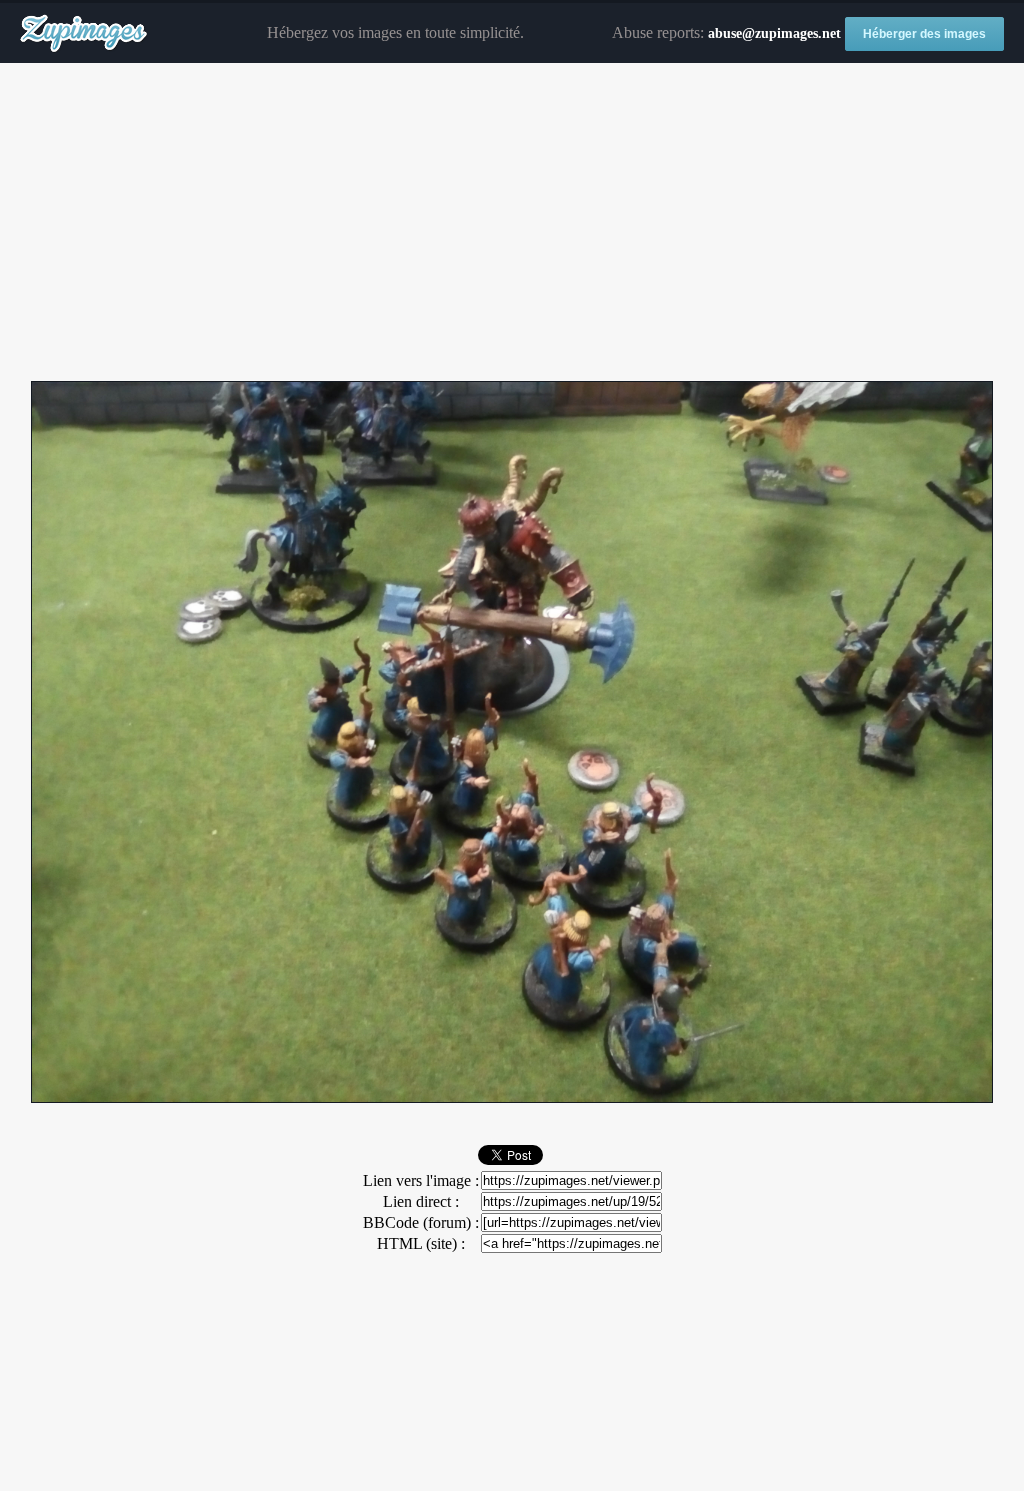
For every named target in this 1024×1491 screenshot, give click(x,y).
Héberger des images (924, 34)
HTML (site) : (421, 1243)
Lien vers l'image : (421, 1180)
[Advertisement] (512, 223)
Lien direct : (421, 1201)
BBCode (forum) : (421, 1222)
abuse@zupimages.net (774, 33)
